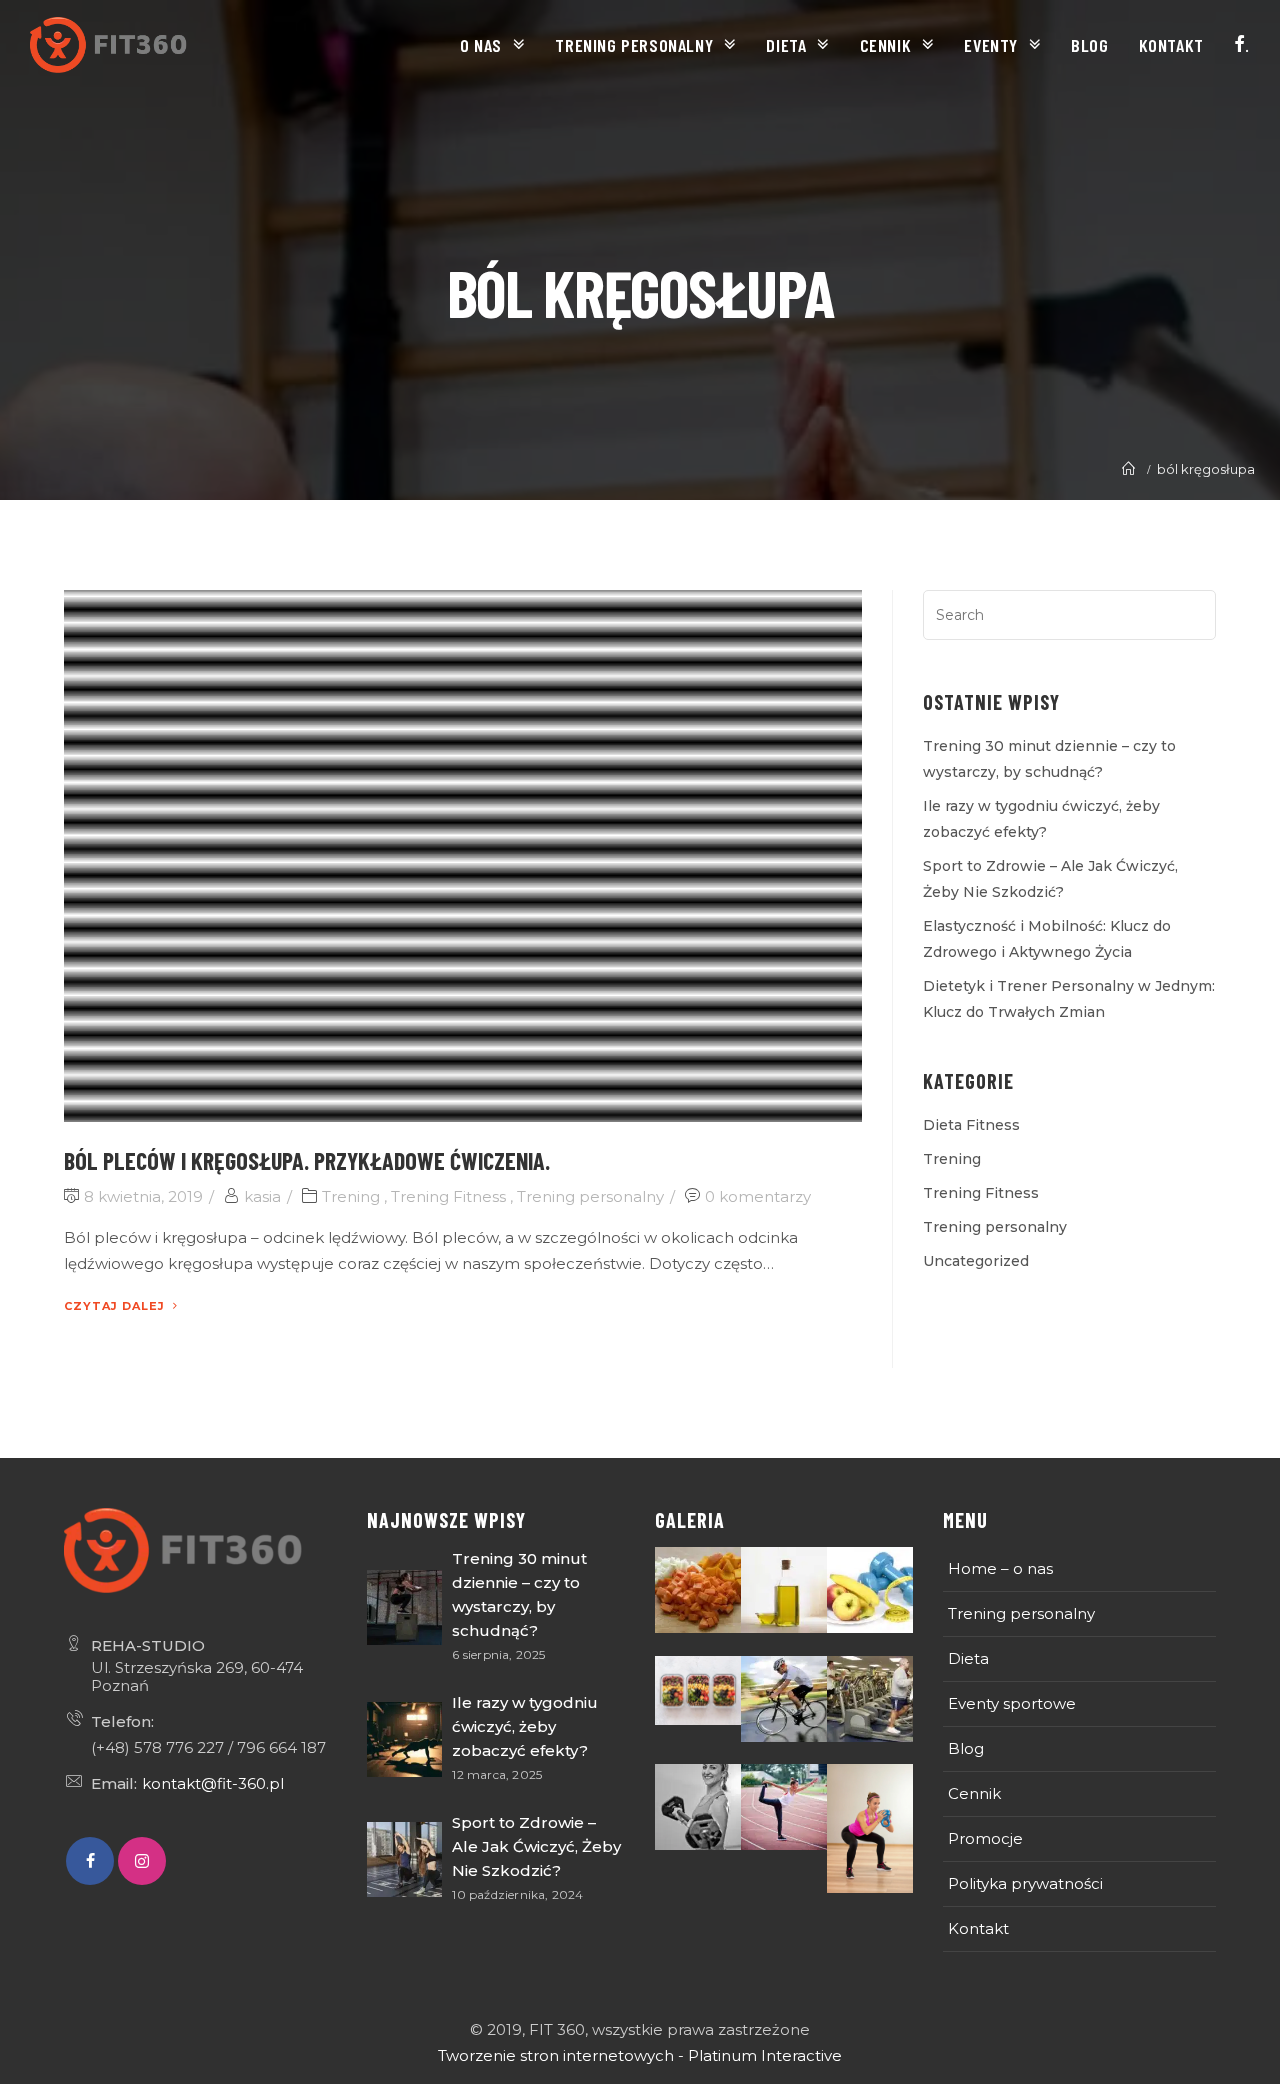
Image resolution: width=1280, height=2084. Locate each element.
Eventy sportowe (1012, 1703)
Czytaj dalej (114, 1306)
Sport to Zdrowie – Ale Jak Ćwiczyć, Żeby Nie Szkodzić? (536, 1846)
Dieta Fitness (971, 1125)
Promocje (985, 1838)
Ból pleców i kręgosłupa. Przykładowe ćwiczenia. (307, 1160)
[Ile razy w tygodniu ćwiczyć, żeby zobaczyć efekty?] (404, 1739)
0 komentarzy (758, 1196)
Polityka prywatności (1025, 1883)
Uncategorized (976, 1261)
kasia (262, 1196)
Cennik (974, 1793)
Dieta (968, 1658)
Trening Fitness (448, 1196)
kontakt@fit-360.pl (213, 1783)
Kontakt (978, 1928)
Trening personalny (590, 1196)
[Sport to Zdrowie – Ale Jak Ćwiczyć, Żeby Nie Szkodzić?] (404, 1859)
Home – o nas (1000, 1568)
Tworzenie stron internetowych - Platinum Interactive (640, 2055)
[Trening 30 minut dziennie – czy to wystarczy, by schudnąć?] (404, 1607)
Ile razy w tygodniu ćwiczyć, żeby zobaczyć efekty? (525, 1726)
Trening (351, 1196)
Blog (966, 1748)
